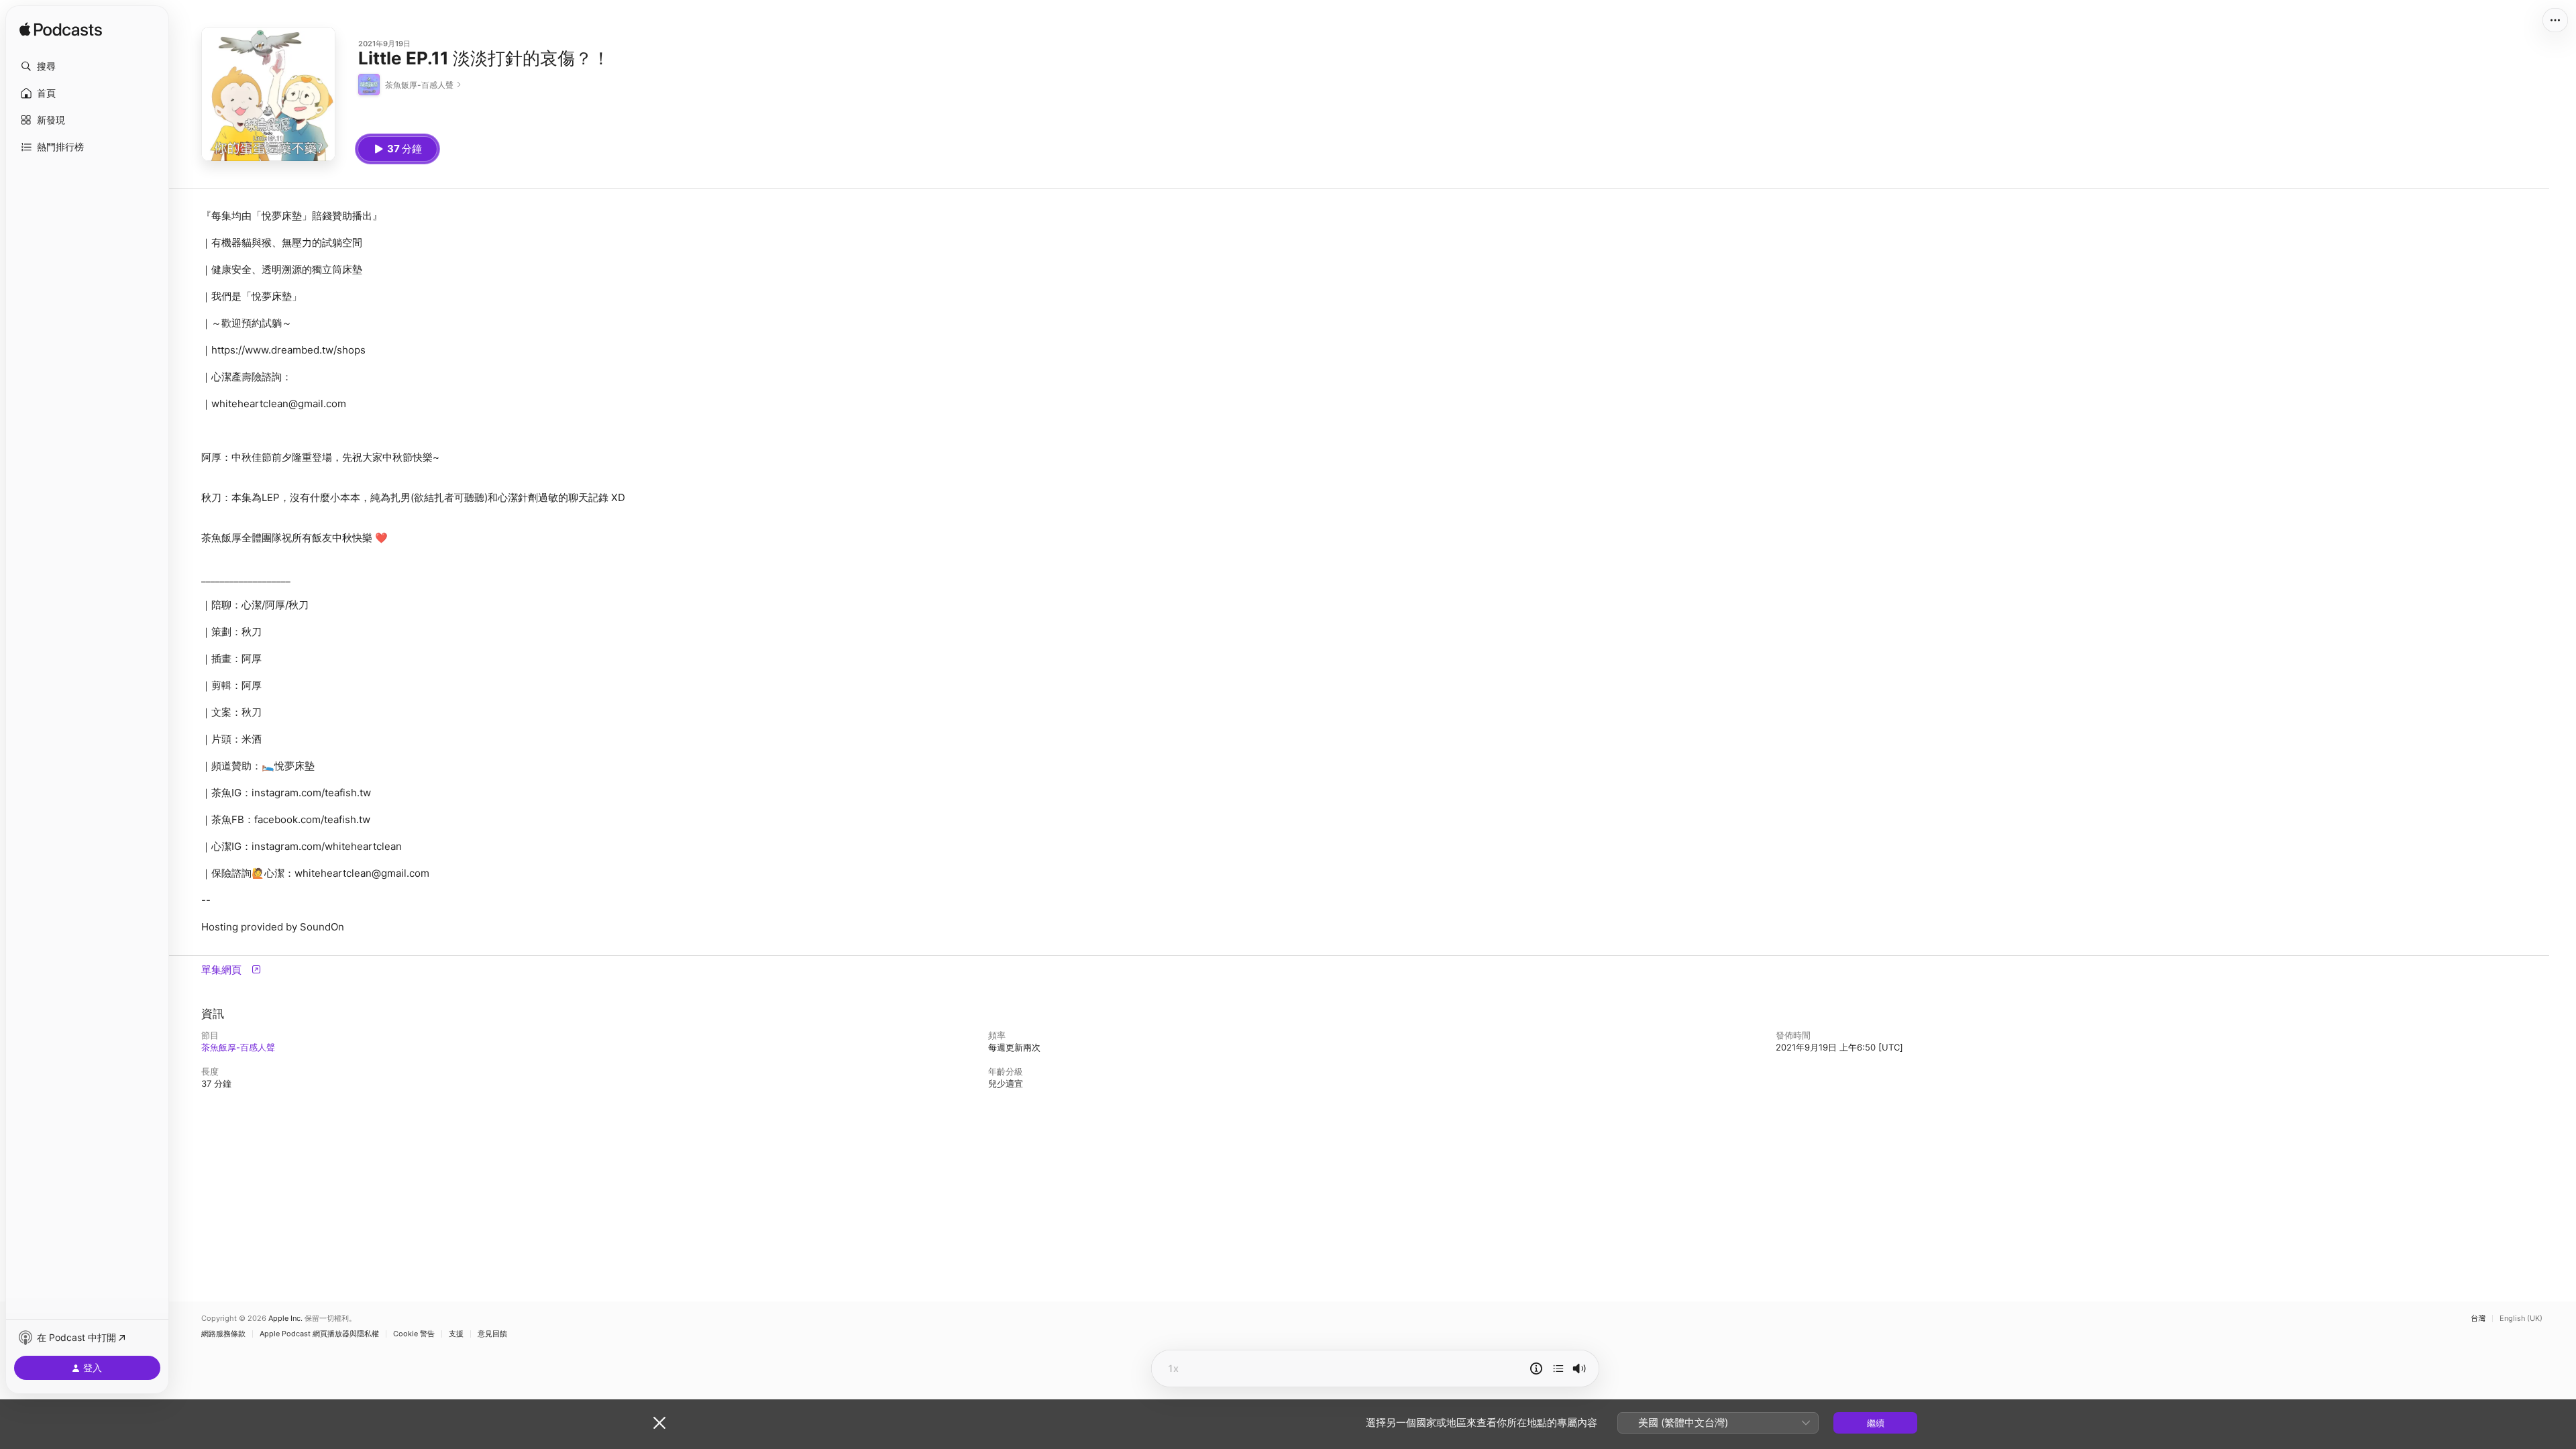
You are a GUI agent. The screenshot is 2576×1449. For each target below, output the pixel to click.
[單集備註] (1536, 1368)
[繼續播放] (1558, 1368)
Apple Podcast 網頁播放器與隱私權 (319, 1334)
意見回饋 (492, 1334)
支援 (456, 1334)
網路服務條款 (223, 1334)
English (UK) (2521, 1319)
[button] (87, 66)
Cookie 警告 (414, 1334)
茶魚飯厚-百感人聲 (238, 1047)
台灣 (2478, 1319)
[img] (61, 30)
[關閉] (659, 1423)
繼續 (1876, 1423)
